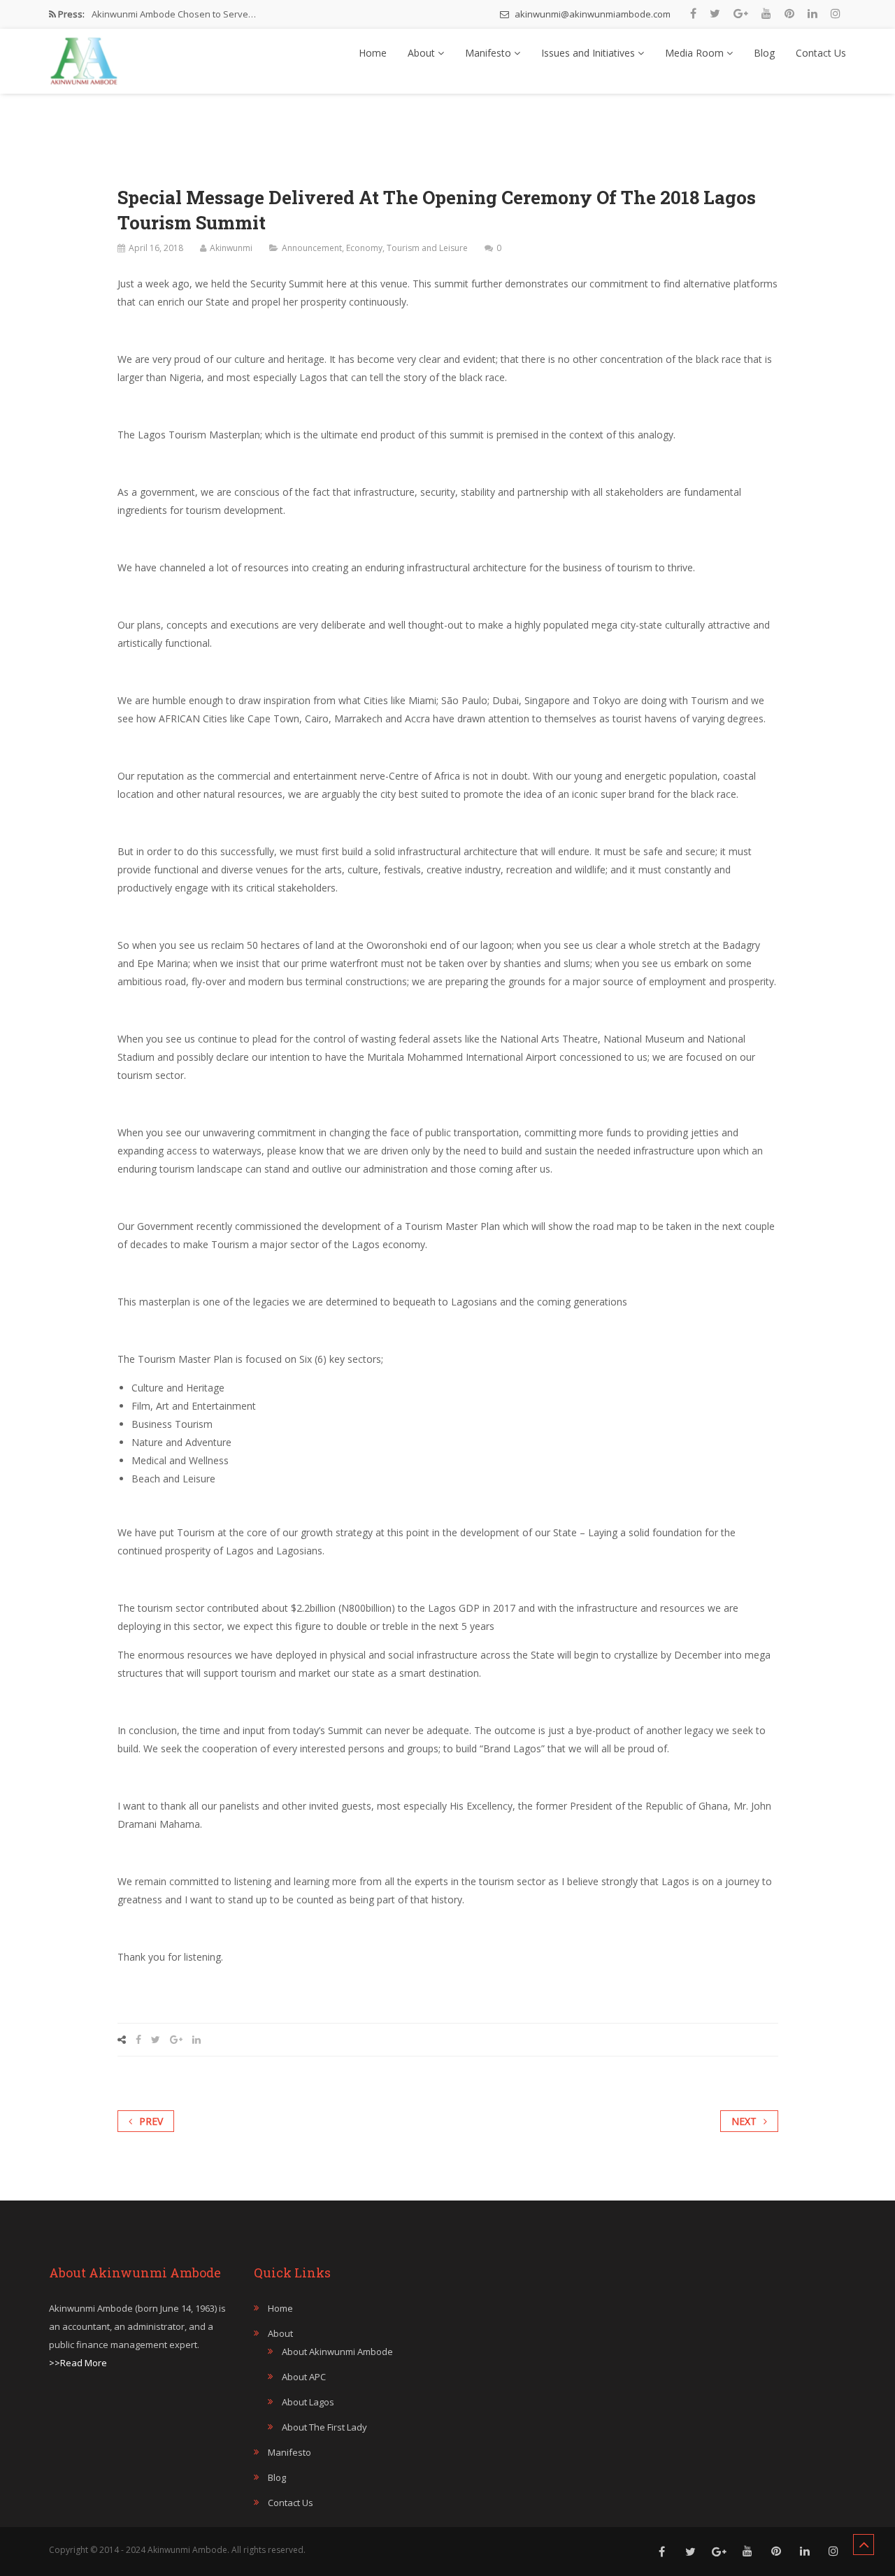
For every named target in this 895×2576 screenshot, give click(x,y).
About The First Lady (324, 2427)
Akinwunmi (231, 248)
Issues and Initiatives (589, 53)
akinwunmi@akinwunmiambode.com (592, 14)
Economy (364, 248)
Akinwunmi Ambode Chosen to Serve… (174, 14)
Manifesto (489, 53)
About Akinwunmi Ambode (337, 2352)
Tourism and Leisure (427, 248)
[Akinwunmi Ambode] (84, 57)
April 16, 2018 (156, 248)
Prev (151, 2121)
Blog (764, 53)
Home (373, 53)
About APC (304, 2377)
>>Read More (78, 2363)
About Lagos (308, 2402)
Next (744, 2121)
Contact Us (821, 53)
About (423, 53)
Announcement (312, 248)
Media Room (696, 53)
